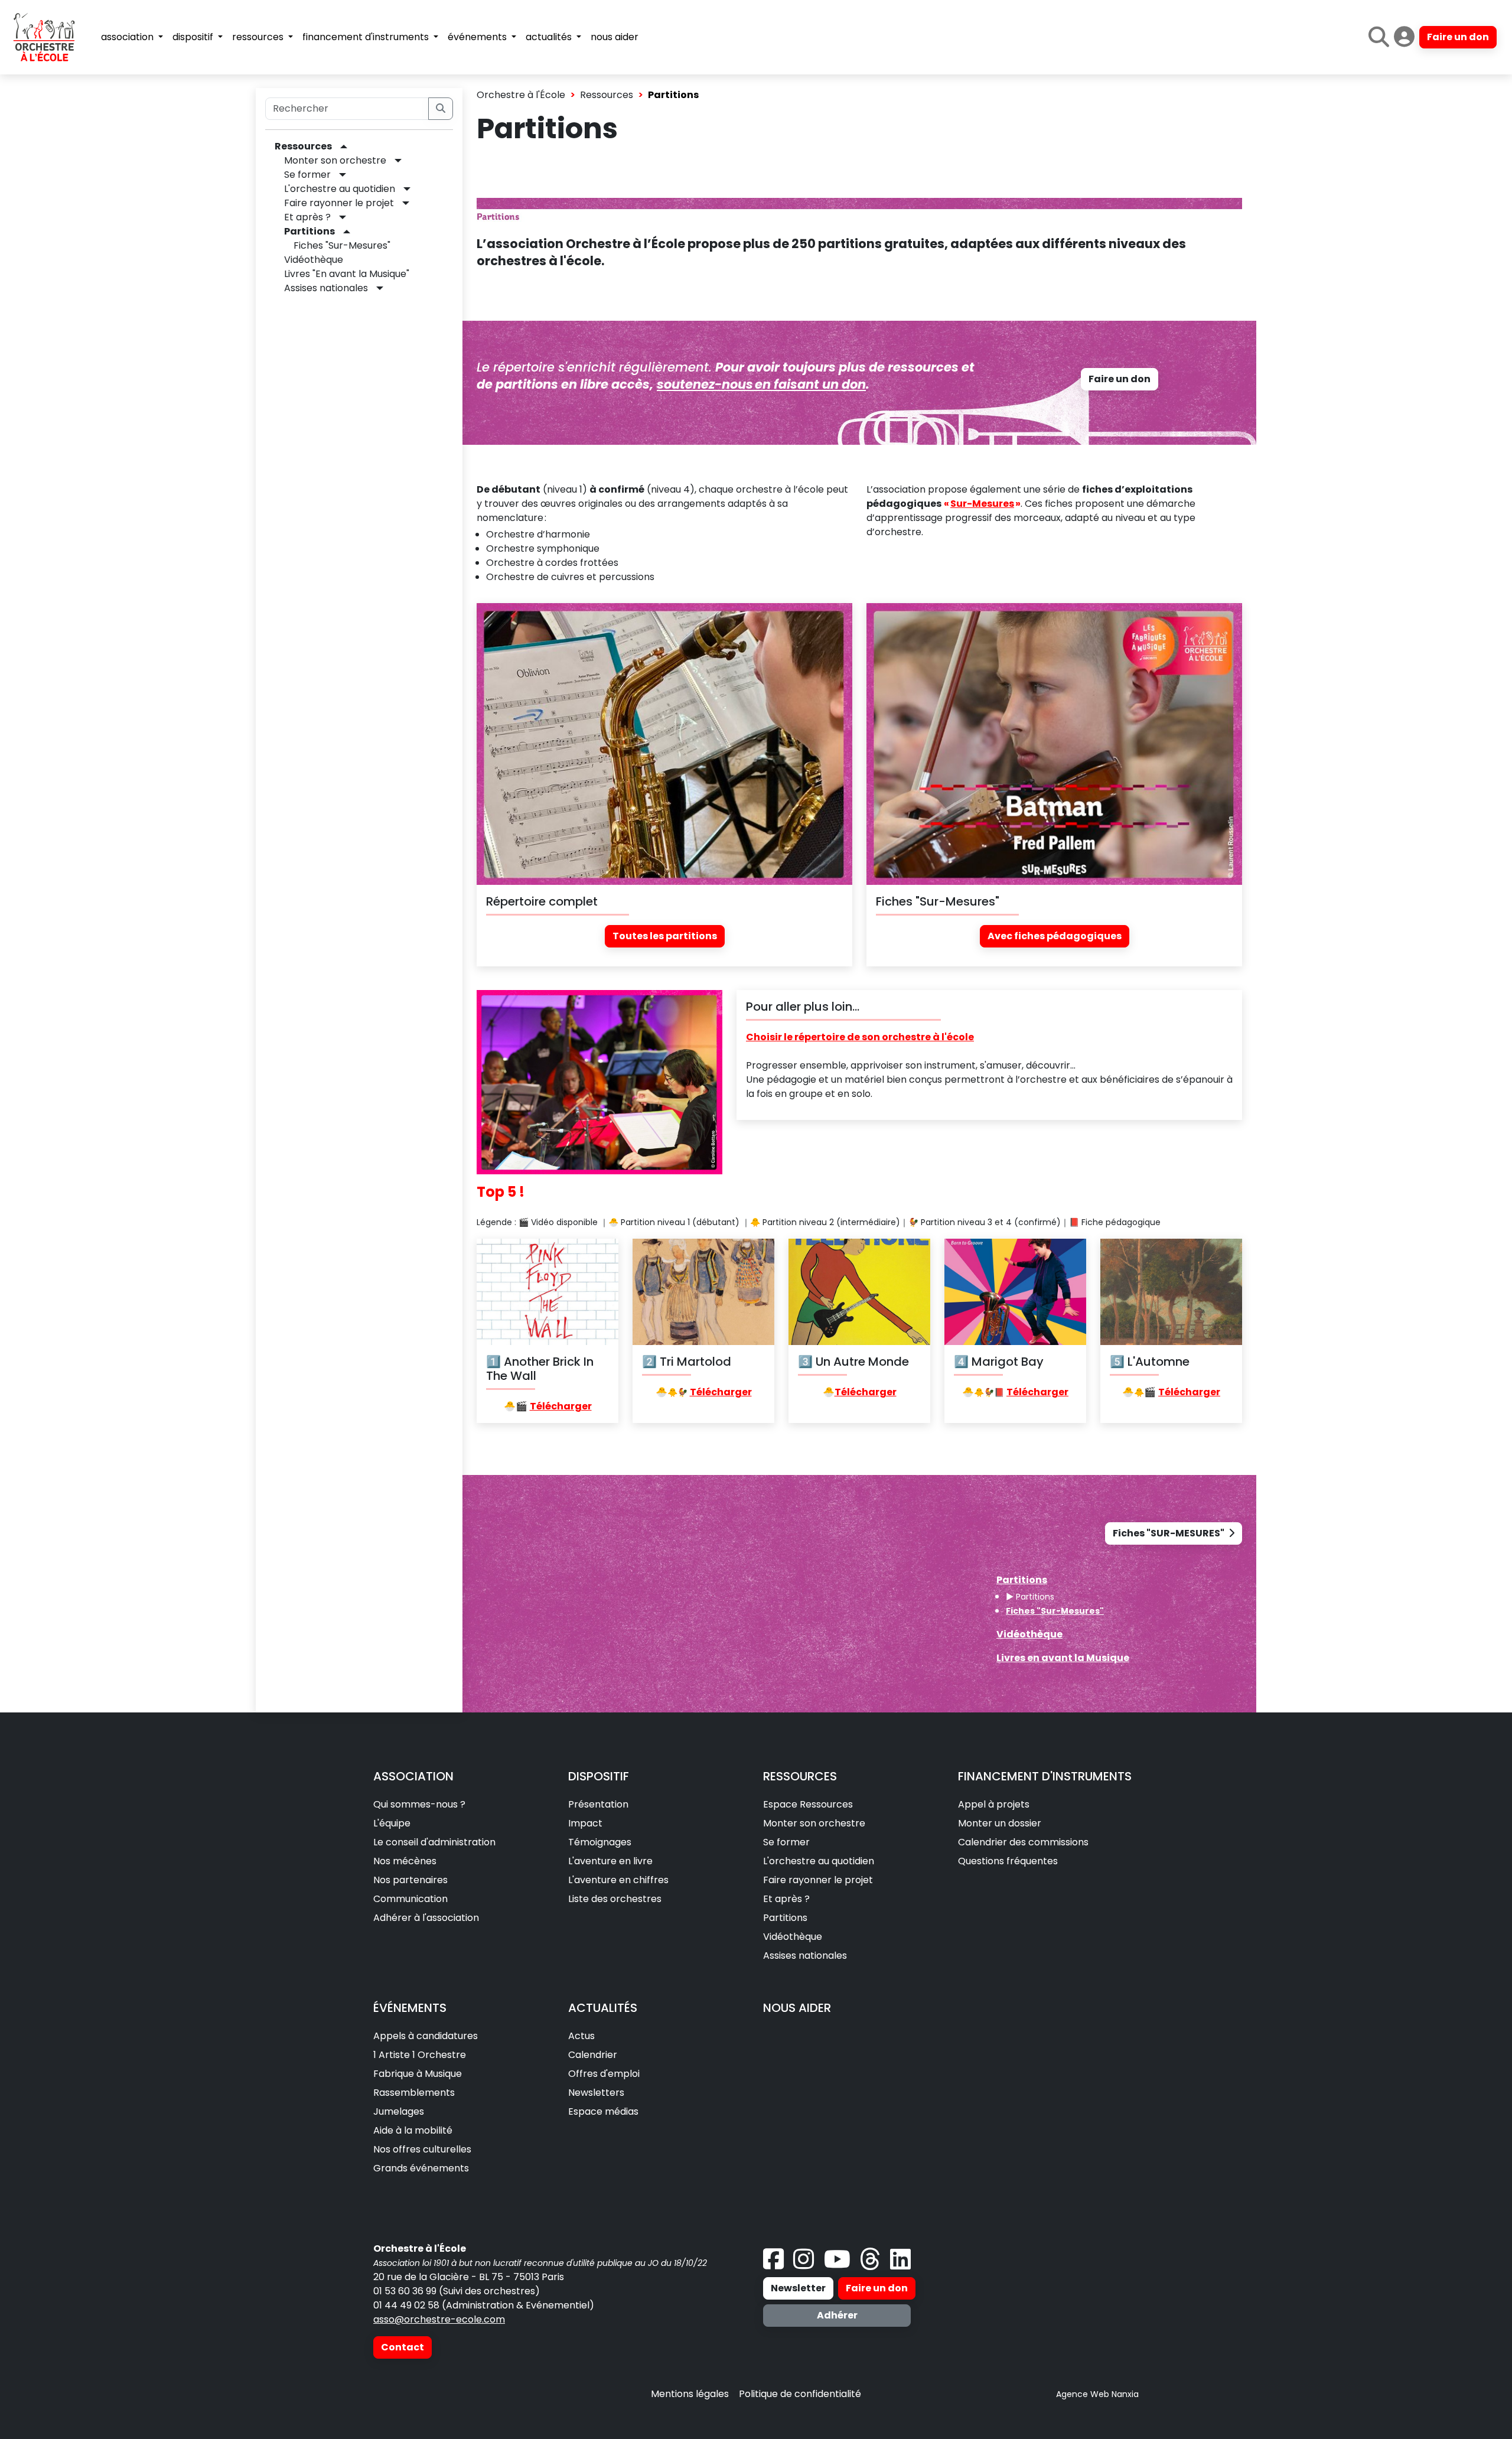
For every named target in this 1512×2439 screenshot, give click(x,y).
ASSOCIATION (413, 1776)
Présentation (598, 1804)
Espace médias (603, 2111)
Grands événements (421, 2168)
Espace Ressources (808, 1804)
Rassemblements (414, 2093)
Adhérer (837, 2315)
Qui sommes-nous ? (419, 1804)
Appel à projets (994, 1804)
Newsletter (798, 2288)
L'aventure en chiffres (618, 1880)
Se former (307, 175)
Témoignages (600, 1842)
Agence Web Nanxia (1097, 2394)
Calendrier (593, 2055)
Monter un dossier (1000, 1823)
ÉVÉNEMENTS (410, 2008)
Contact (403, 2347)
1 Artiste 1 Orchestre (420, 2055)
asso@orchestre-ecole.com (439, 2319)
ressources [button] (259, 37)
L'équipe (392, 1823)
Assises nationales (326, 288)
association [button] (128, 37)
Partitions (309, 231)
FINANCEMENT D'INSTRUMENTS (1045, 1776)
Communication (410, 1899)
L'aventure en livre (610, 1861)
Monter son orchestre (335, 160)
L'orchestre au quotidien (340, 189)
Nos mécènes (405, 1861)
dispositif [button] (194, 37)
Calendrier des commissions (1023, 1842)
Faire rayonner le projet (339, 203)
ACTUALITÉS (603, 2008)
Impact (585, 1823)
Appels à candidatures (426, 2036)
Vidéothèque (314, 260)
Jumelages (399, 2111)
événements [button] (478, 37)
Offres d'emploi (604, 2074)
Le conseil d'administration (434, 1842)
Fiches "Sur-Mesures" (342, 245)
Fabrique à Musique (418, 2074)
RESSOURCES (800, 1776)
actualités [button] (550, 37)
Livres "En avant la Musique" (347, 274)
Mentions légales (690, 2394)
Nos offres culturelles (422, 2149)
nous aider (615, 37)
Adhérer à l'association (426, 1918)
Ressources (303, 146)
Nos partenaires (410, 1880)
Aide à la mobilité (413, 2130)
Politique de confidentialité (800, 2394)
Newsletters (596, 2093)
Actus (581, 2036)
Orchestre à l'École (521, 95)
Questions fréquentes (1008, 1861)
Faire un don (1458, 37)
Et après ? (307, 217)
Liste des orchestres (615, 1899)
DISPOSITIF (599, 1776)
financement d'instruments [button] (367, 37)
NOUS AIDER (797, 2008)
